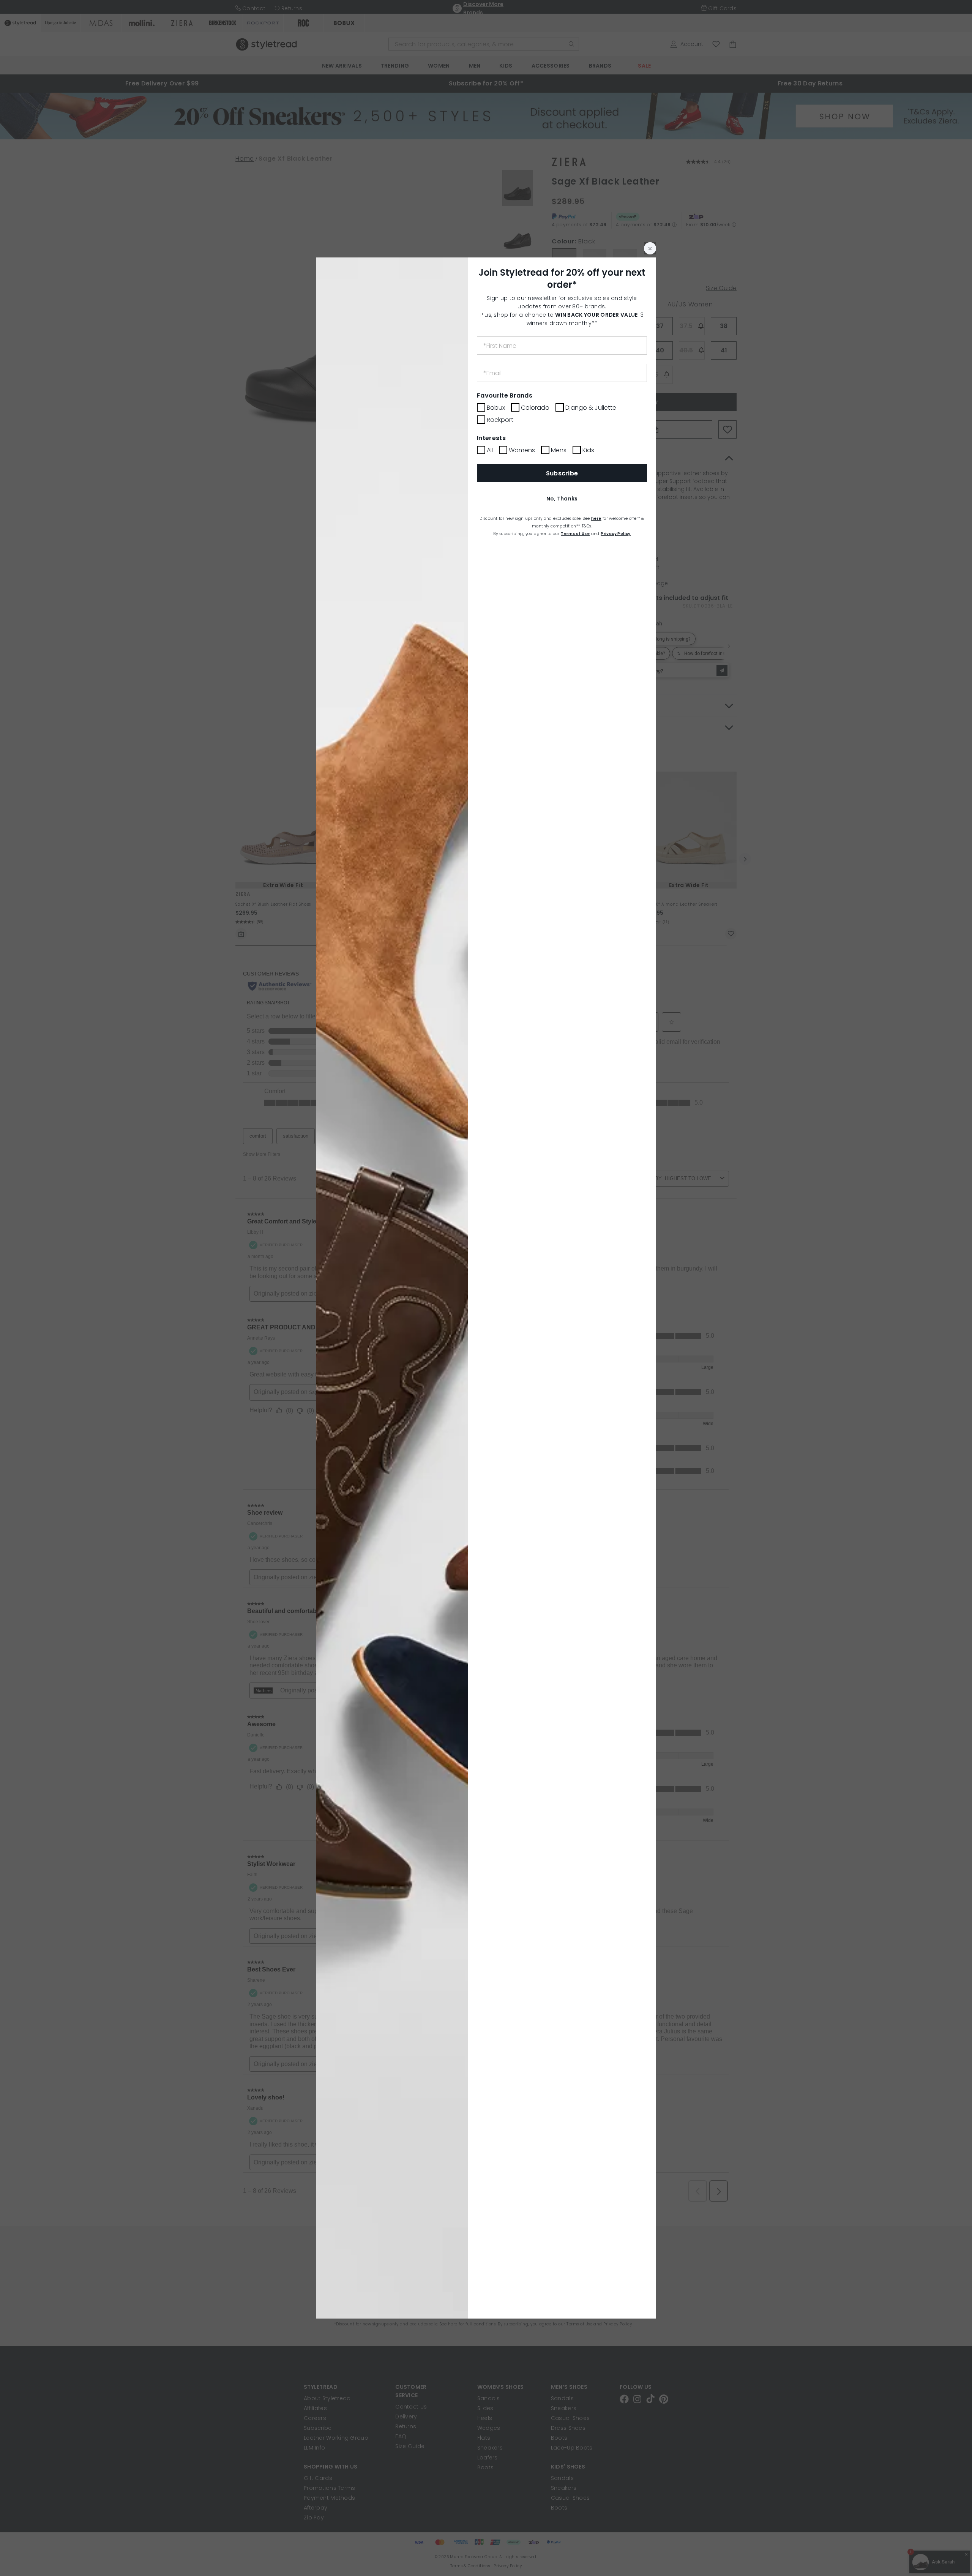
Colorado (535, 408)
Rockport (500, 420)
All (490, 450)
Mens (559, 450)
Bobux (496, 408)
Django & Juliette (591, 408)
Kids (588, 450)
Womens (522, 450)
